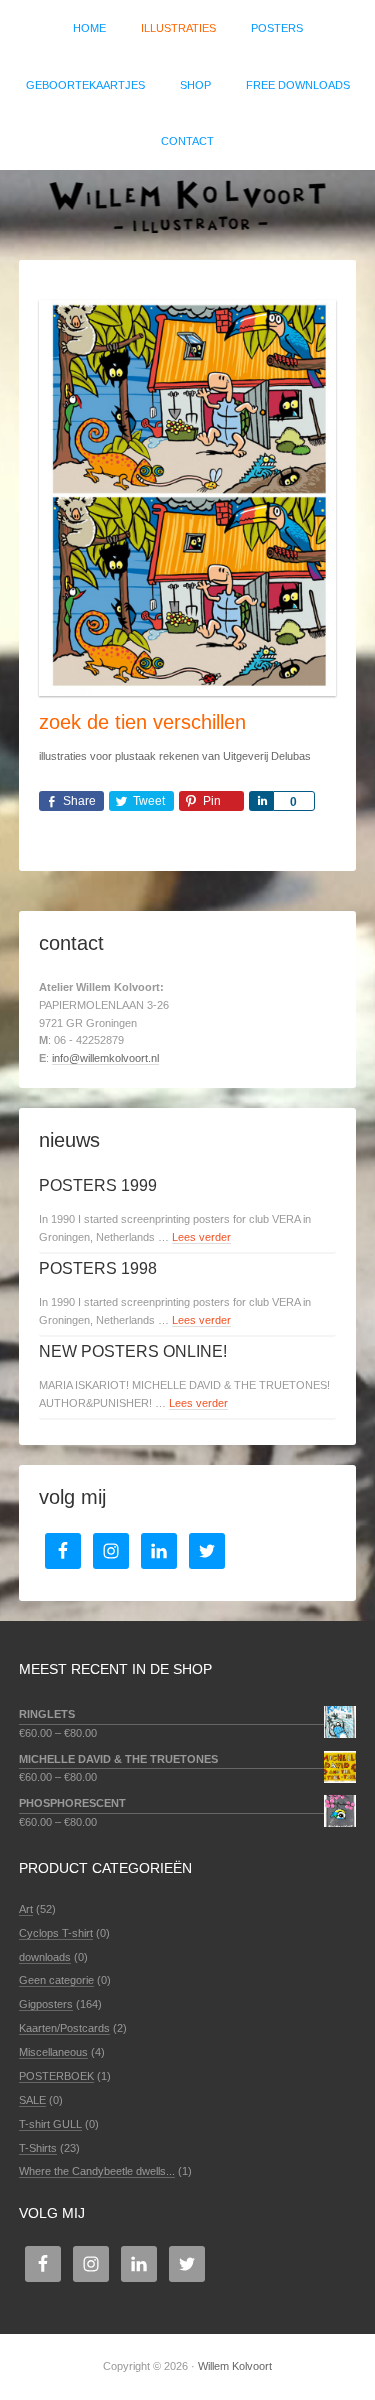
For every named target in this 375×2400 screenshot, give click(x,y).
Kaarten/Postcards (64, 2028)
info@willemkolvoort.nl (105, 1058)
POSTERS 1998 (98, 1268)
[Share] (261, 801)
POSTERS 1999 (98, 1185)
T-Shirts (38, 2148)
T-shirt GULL (50, 2124)
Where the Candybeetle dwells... (97, 2171)
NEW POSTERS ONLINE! (133, 1351)
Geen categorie (56, 1980)
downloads (45, 1957)
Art (26, 1909)
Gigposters (46, 2004)
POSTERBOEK (56, 2076)
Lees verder (201, 1237)
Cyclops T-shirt (56, 1933)
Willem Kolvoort (187, 205)
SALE (32, 2100)
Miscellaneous (53, 2052)
